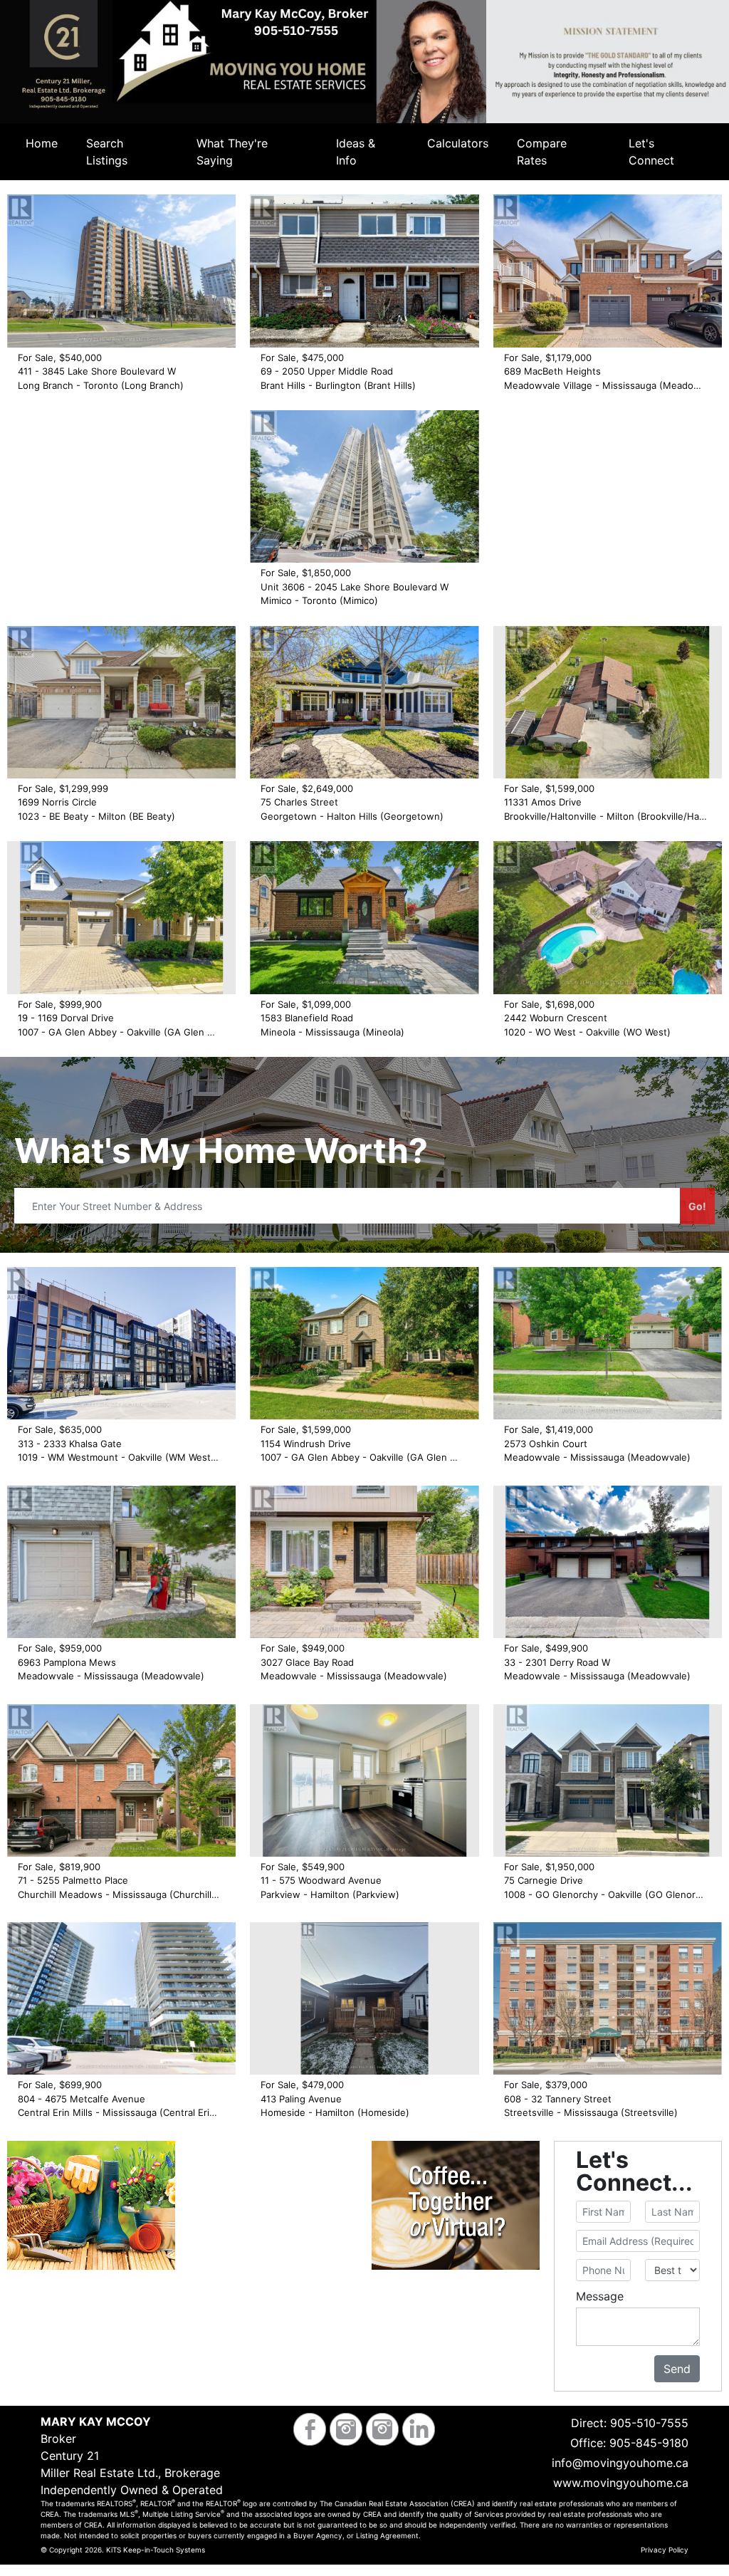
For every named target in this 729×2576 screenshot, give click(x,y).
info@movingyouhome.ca (620, 2463)
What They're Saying (232, 152)
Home (42, 143)
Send (677, 2369)
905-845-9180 (649, 2443)
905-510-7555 (649, 2423)
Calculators (458, 143)
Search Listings (107, 152)
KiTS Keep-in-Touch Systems (156, 2550)
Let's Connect (651, 152)
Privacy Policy (665, 2550)
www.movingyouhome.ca (621, 2483)
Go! (697, 1206)
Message (600, 2296)
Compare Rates (542, 152)
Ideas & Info (356, 152)
